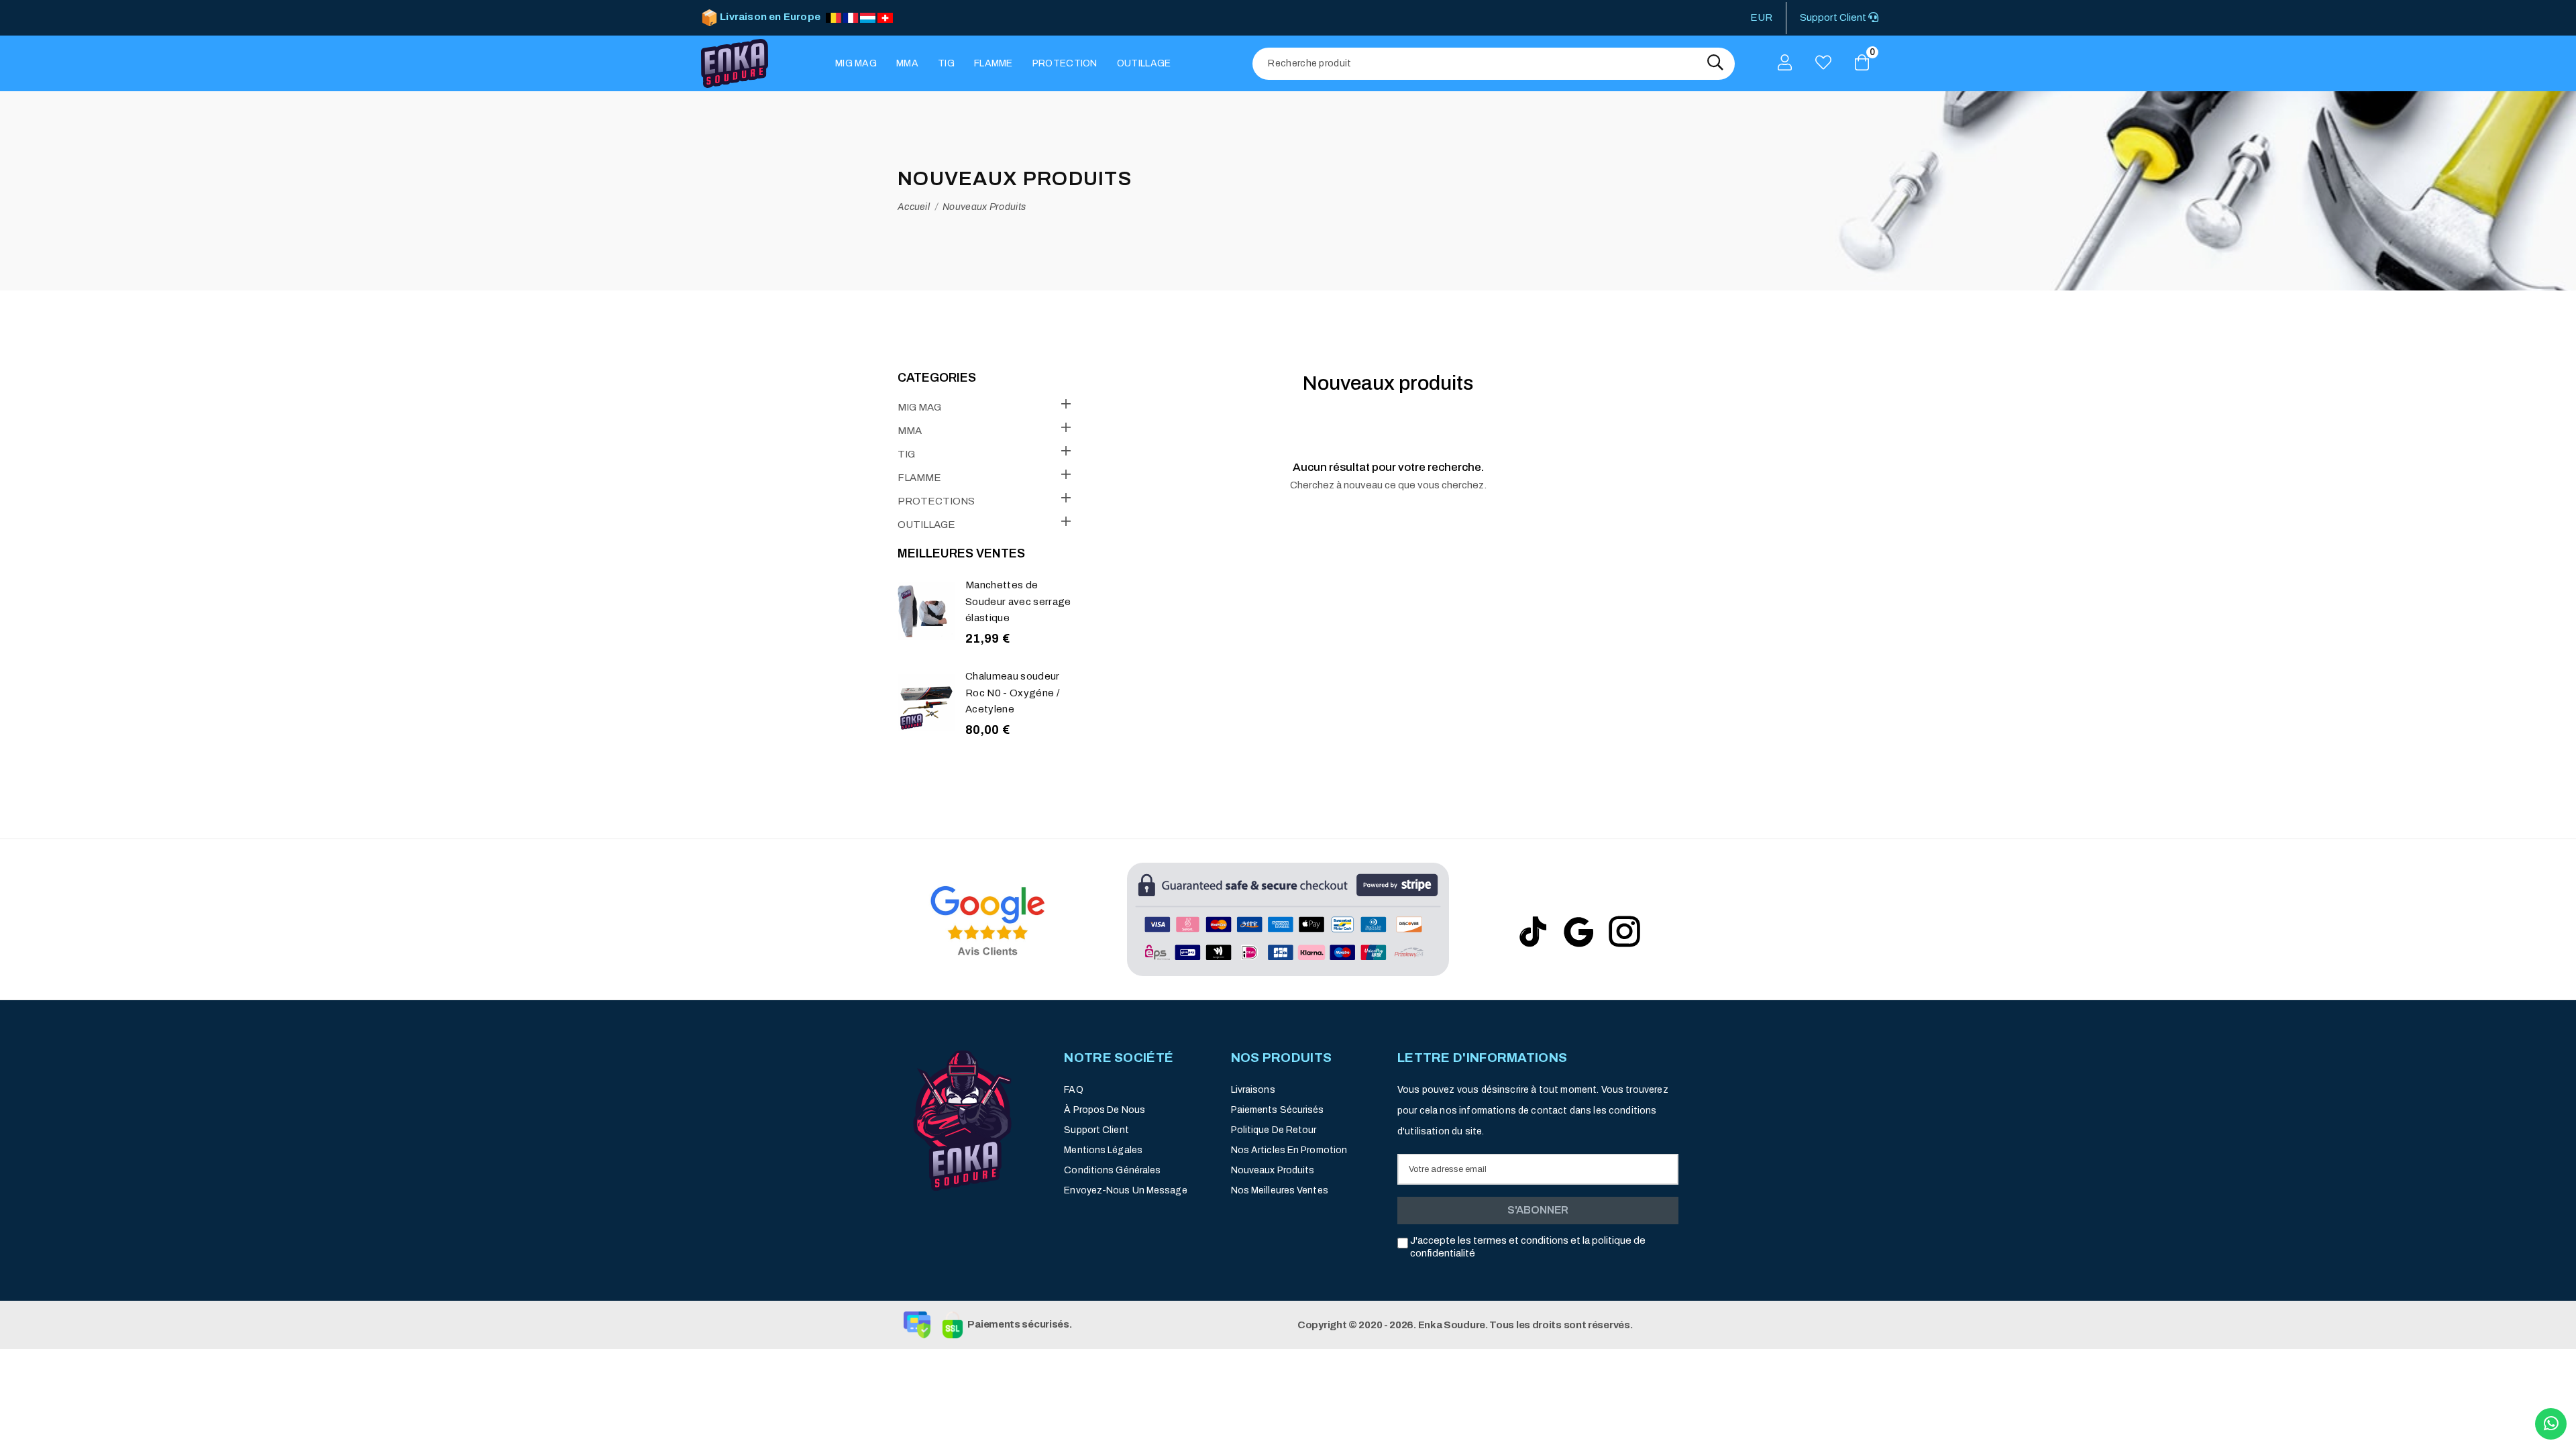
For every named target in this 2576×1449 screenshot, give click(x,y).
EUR (1761, 17)
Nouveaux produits (1273, 1170)
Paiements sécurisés (1278, 1110)
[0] (1862, 64)
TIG (906, 454)
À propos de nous (1105, 1110)
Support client (1096, 1130)
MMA (910, 431)
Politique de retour (1274, 1130)
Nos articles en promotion (1289, 1150)
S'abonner (1538, 1210)
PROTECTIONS (936, 501)
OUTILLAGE (926, 525)
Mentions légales (1103, 1150)
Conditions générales (1112, 1170)
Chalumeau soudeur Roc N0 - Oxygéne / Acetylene (1013, 693)
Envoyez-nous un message (1125, 1190)
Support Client (1834, 17)
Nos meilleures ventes (1280, 1190)
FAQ (1073, 1090)
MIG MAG (919, 407)
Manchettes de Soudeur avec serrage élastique (1018, 601)
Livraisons (1253, 1090)
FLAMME (919, 478)
